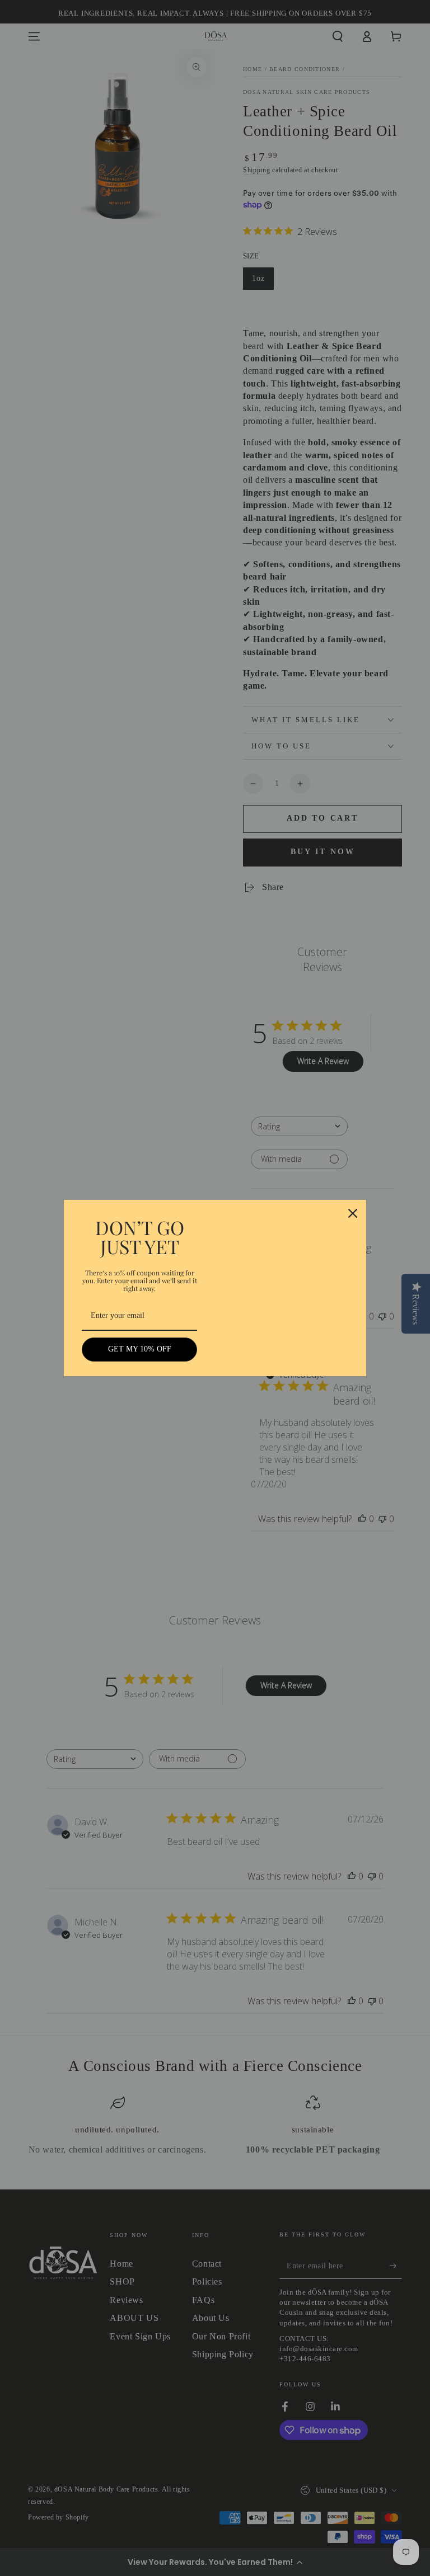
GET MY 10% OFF (140, 1349)
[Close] (353, 1213)
